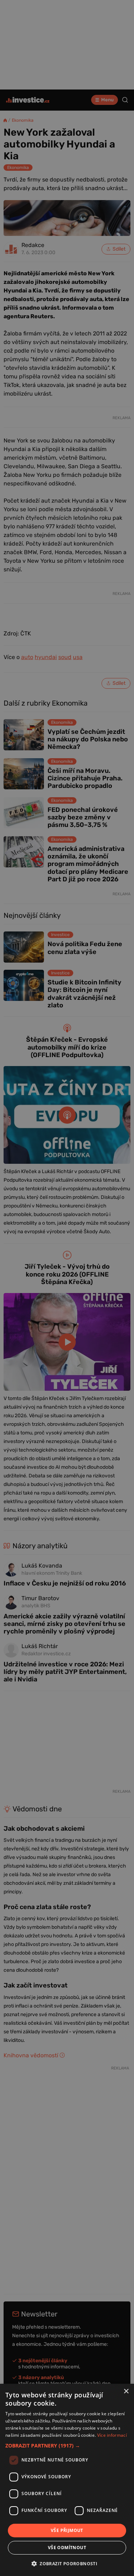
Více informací (112, 2435)
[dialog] (67, 2480)
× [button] (126, 2391)
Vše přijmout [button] (67, 2530)
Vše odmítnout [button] (67, 2548)
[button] (67, 2446)
